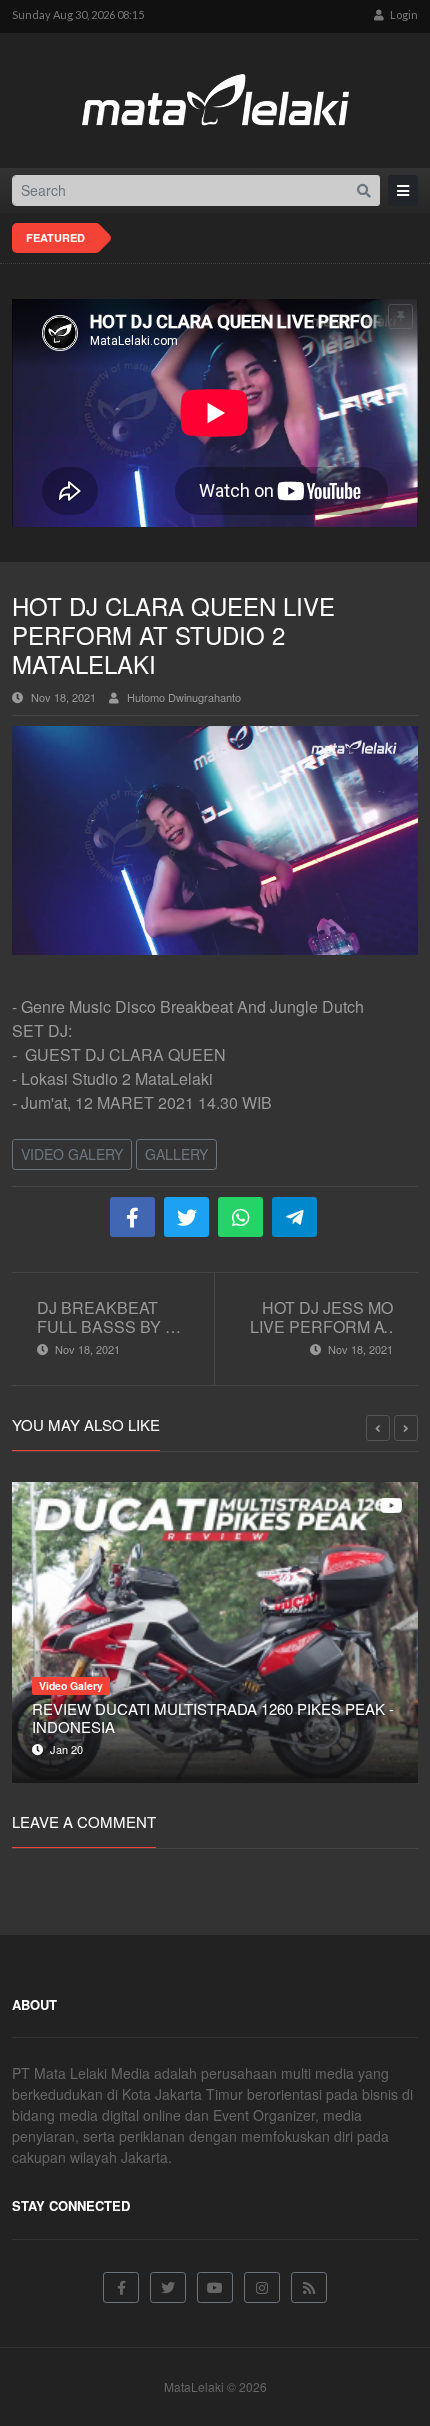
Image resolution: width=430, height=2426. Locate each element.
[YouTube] (215, 2287)
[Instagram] (262, 2287)
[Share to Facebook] (132, 1217)
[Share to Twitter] (186, 1217)
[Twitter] (168, 2287)
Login (403, 14)
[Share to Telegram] (294, 1217)
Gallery (176, 1154)
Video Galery (72, 1154)
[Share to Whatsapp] (240, 1217)
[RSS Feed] (309, 2287)
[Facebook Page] (121, 2287)
